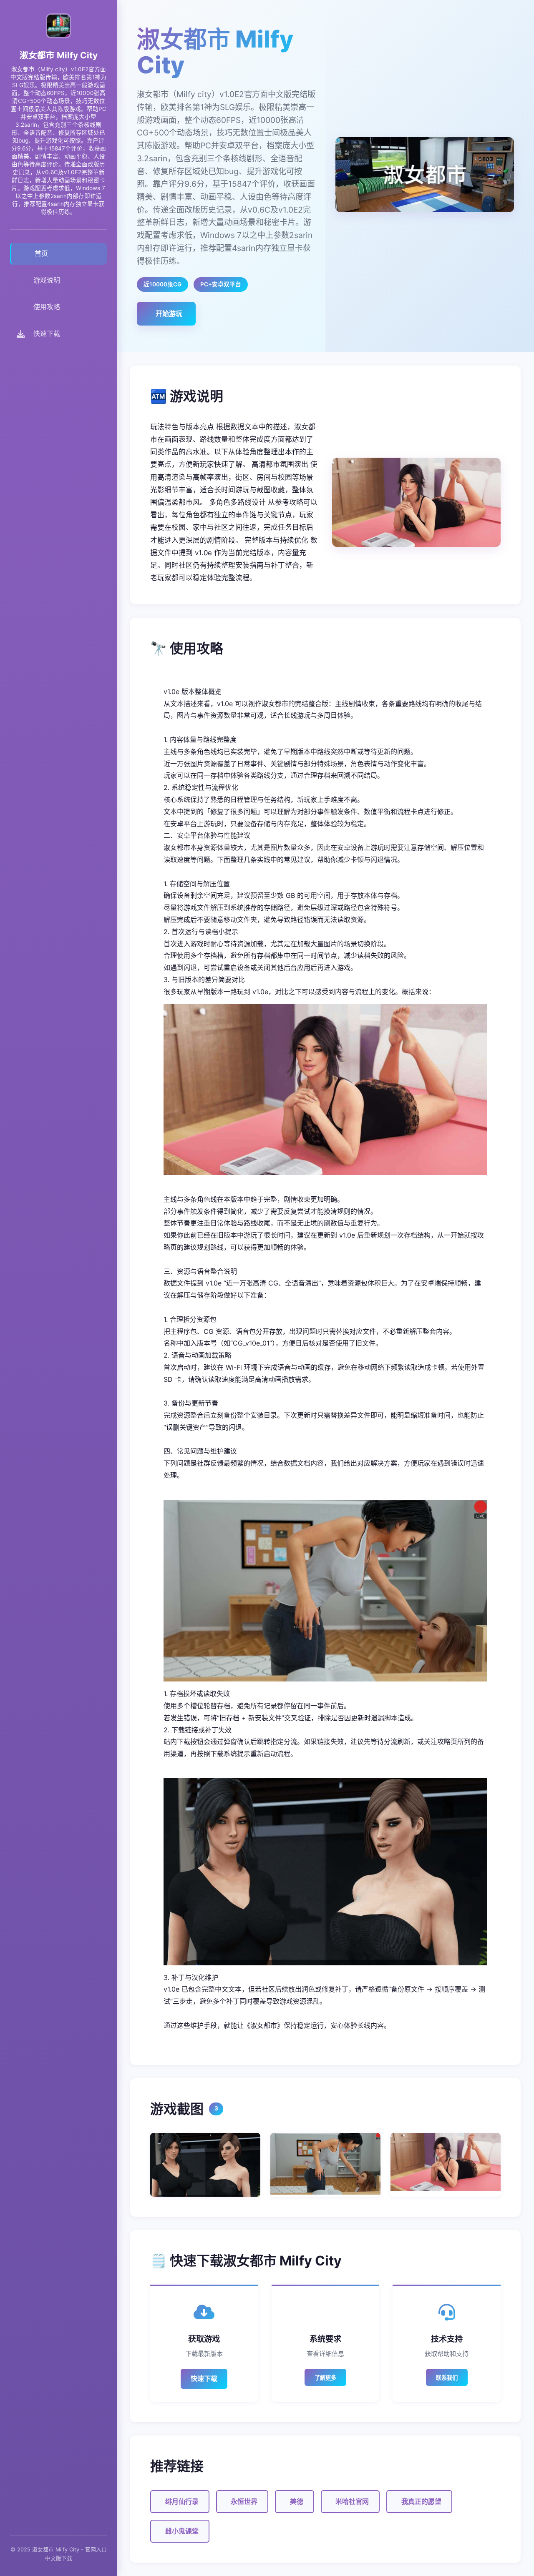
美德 (297, 2501)
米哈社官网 (352, 2501)
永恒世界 (244, 2501)
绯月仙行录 (182, 2501)
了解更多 (325, 2378)
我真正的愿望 (421, 2501)
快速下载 (204, 2378)
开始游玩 (169, 313)
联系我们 (447, 2378)
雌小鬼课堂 (182, 2531)
